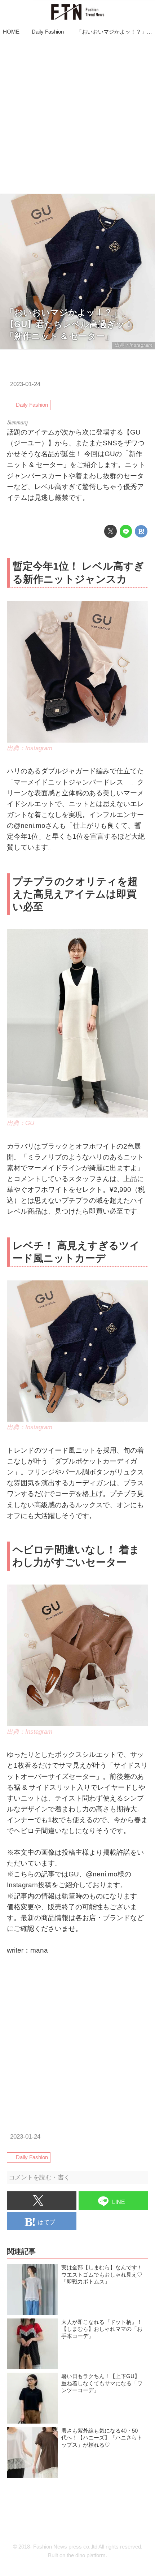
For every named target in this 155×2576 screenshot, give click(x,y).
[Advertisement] (77, 116)
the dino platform (86, 2555)
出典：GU (21, 1123)
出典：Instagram (133, 345)
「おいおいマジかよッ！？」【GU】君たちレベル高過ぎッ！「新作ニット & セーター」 (69, 324)
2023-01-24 (25, 384)
